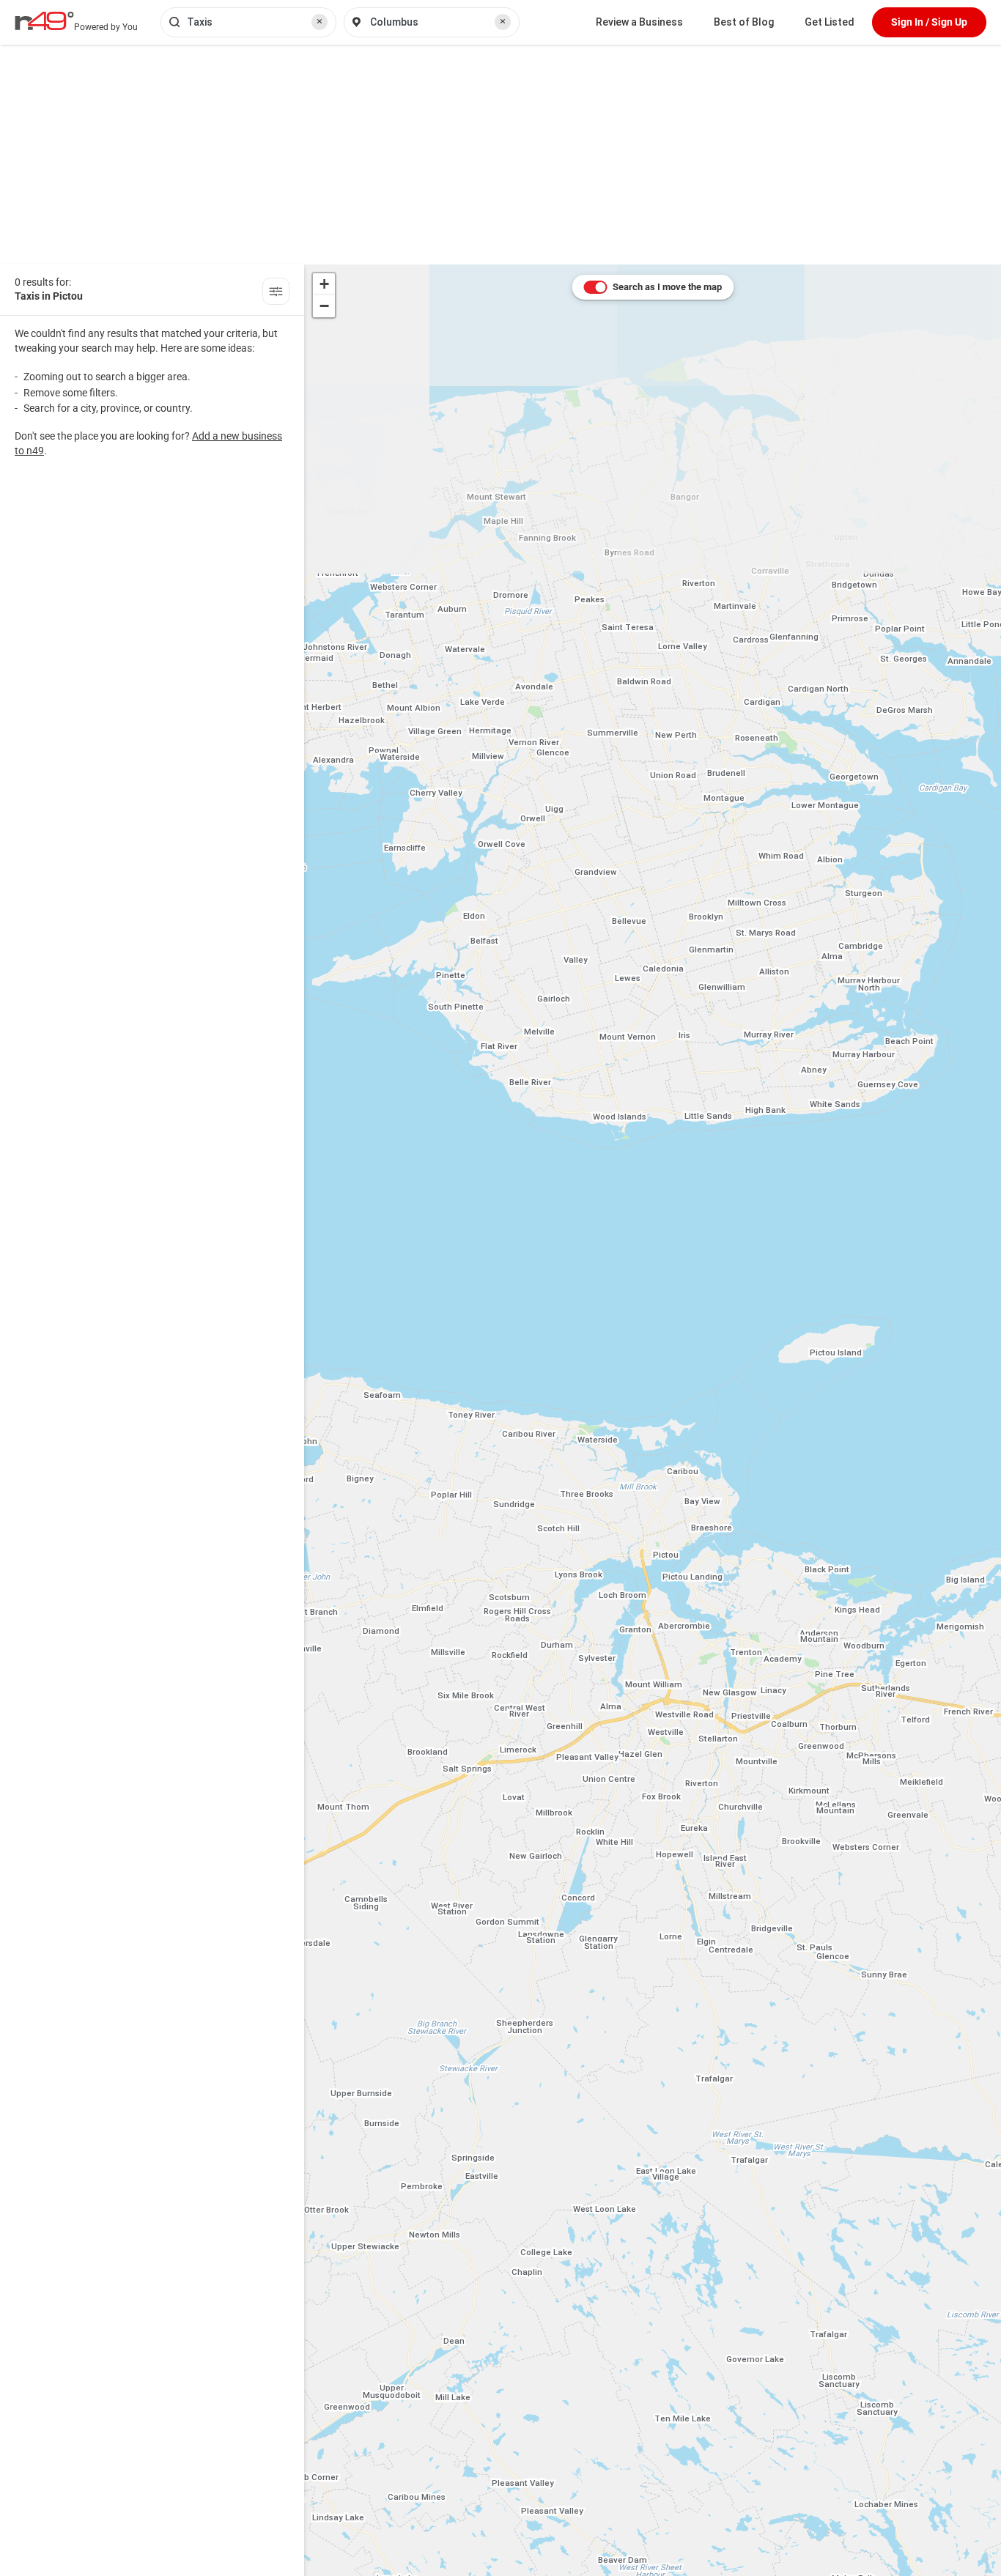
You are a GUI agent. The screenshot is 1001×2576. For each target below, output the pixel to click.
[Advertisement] (500, 155)
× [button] (319, 21)
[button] (324, 284)
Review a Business (639, 22)
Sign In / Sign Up (929, 22)
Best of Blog (744, 22)
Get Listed (830, 22)
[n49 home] (276, 293)
